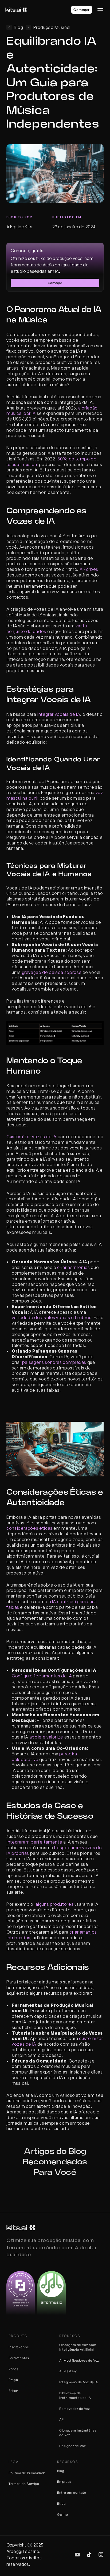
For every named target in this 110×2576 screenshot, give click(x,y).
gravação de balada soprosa (52, 972)
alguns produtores (54, 1904)
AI (61, 2360)
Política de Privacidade (27, 2473)
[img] (77, 2555)
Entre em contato (72, 2493)
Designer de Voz (73, 2446)
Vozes (13, 2369)
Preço (13, 2380)
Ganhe (63, 2514)
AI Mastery (68, 2371)
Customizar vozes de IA (32, 1137)
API (62, 2419)
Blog (61, 2471)
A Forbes (88, 569)
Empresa (64, 2482)
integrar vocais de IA (59, 714)
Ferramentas (19, 2358)
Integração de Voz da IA (79, 2382)
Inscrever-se (19, 2347)
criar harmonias (74, 1267)
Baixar (13, 2391)
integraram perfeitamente (34, 1842)
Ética (61, 2504)
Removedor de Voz (75, 2409)
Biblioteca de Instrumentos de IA (75, 2395)
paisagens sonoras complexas (54, 1362)
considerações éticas (30, 1528)
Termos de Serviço (24, 2484)
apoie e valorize (46, 1737)
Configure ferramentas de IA (42, 1676)
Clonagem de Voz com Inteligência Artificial (78, 2347)
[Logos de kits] (21, 2228)
